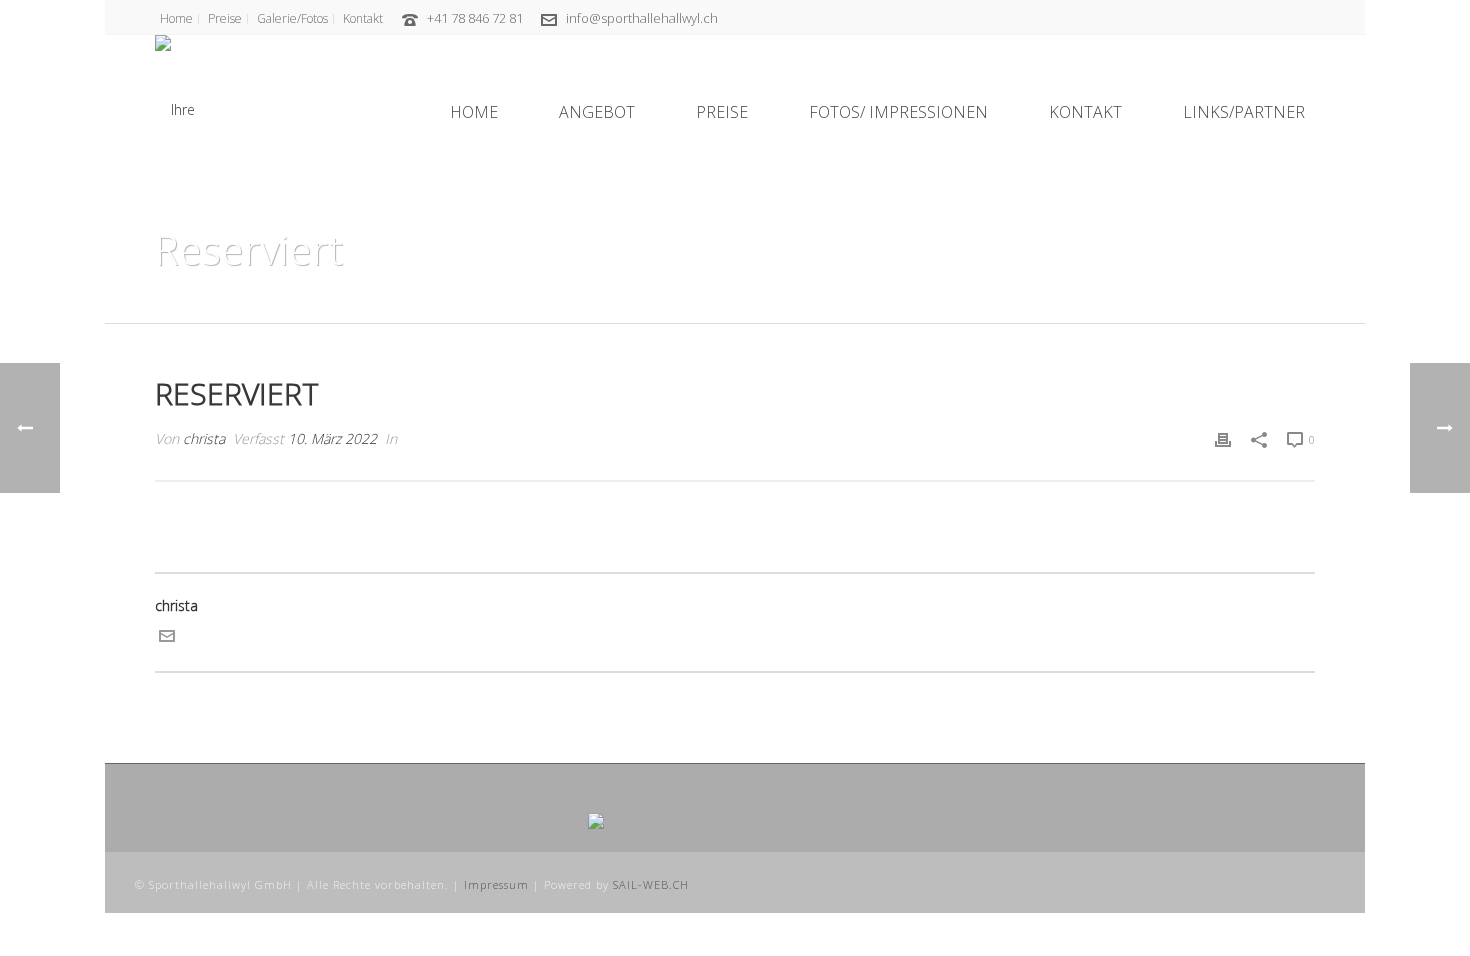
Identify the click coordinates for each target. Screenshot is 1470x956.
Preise (722, 112)
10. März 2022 (332, 438)
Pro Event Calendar (1162, 304)
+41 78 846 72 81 (475, 18)
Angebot (597, 112)
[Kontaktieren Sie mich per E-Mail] (167, 638)
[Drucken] (1223, 438)
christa (204, 438)
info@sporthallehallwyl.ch (642, 18)
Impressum (496, 884)
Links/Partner (1244, 112)
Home (474, 112)
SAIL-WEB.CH (651, 884)
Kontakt (1085, 112)
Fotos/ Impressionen (898, 112)
